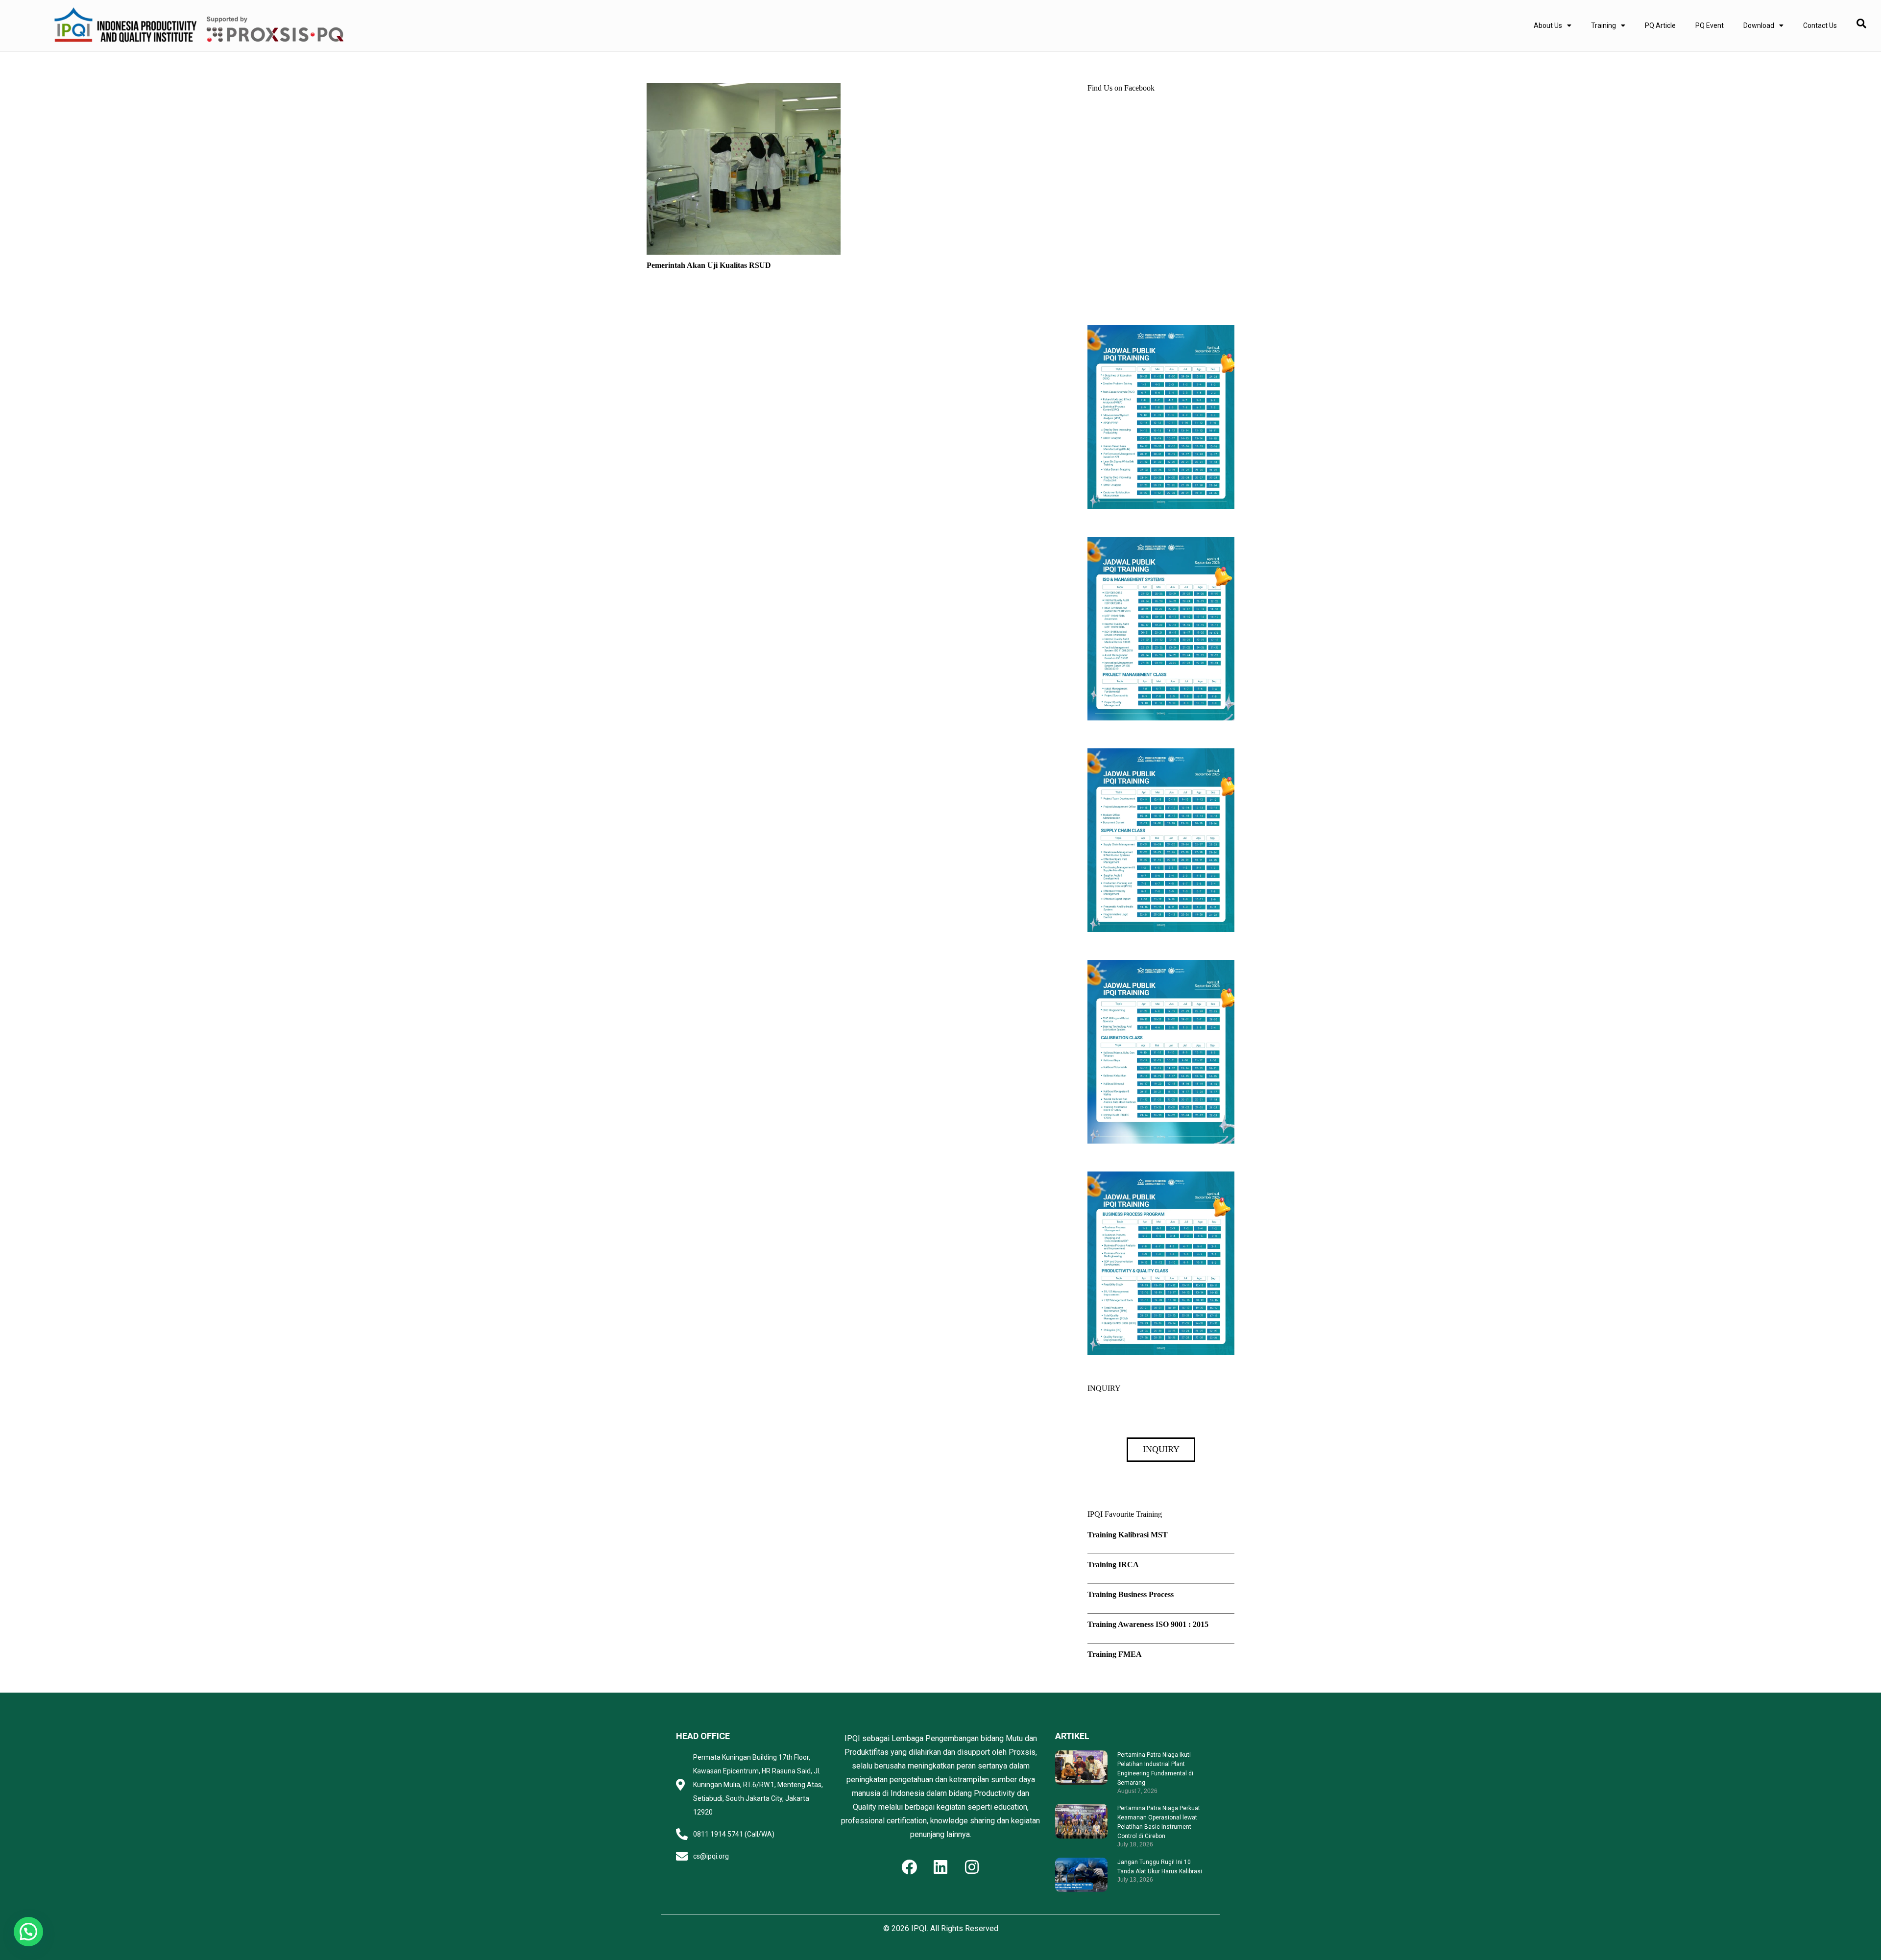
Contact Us (1820, 25)
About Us (1548, 25)
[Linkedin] (940, 1867)
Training (1604, 25)
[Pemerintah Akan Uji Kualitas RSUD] (744, 89)
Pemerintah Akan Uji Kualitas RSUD (709, 265)
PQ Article (1660, 25)
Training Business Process (1131, 1594)
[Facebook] (909, 1867)
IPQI (919, 1928)
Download (1759, 25)
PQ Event (1710, 25)
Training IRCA (1113, 1565)
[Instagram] (972, 1867)
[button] (28, 1932)
